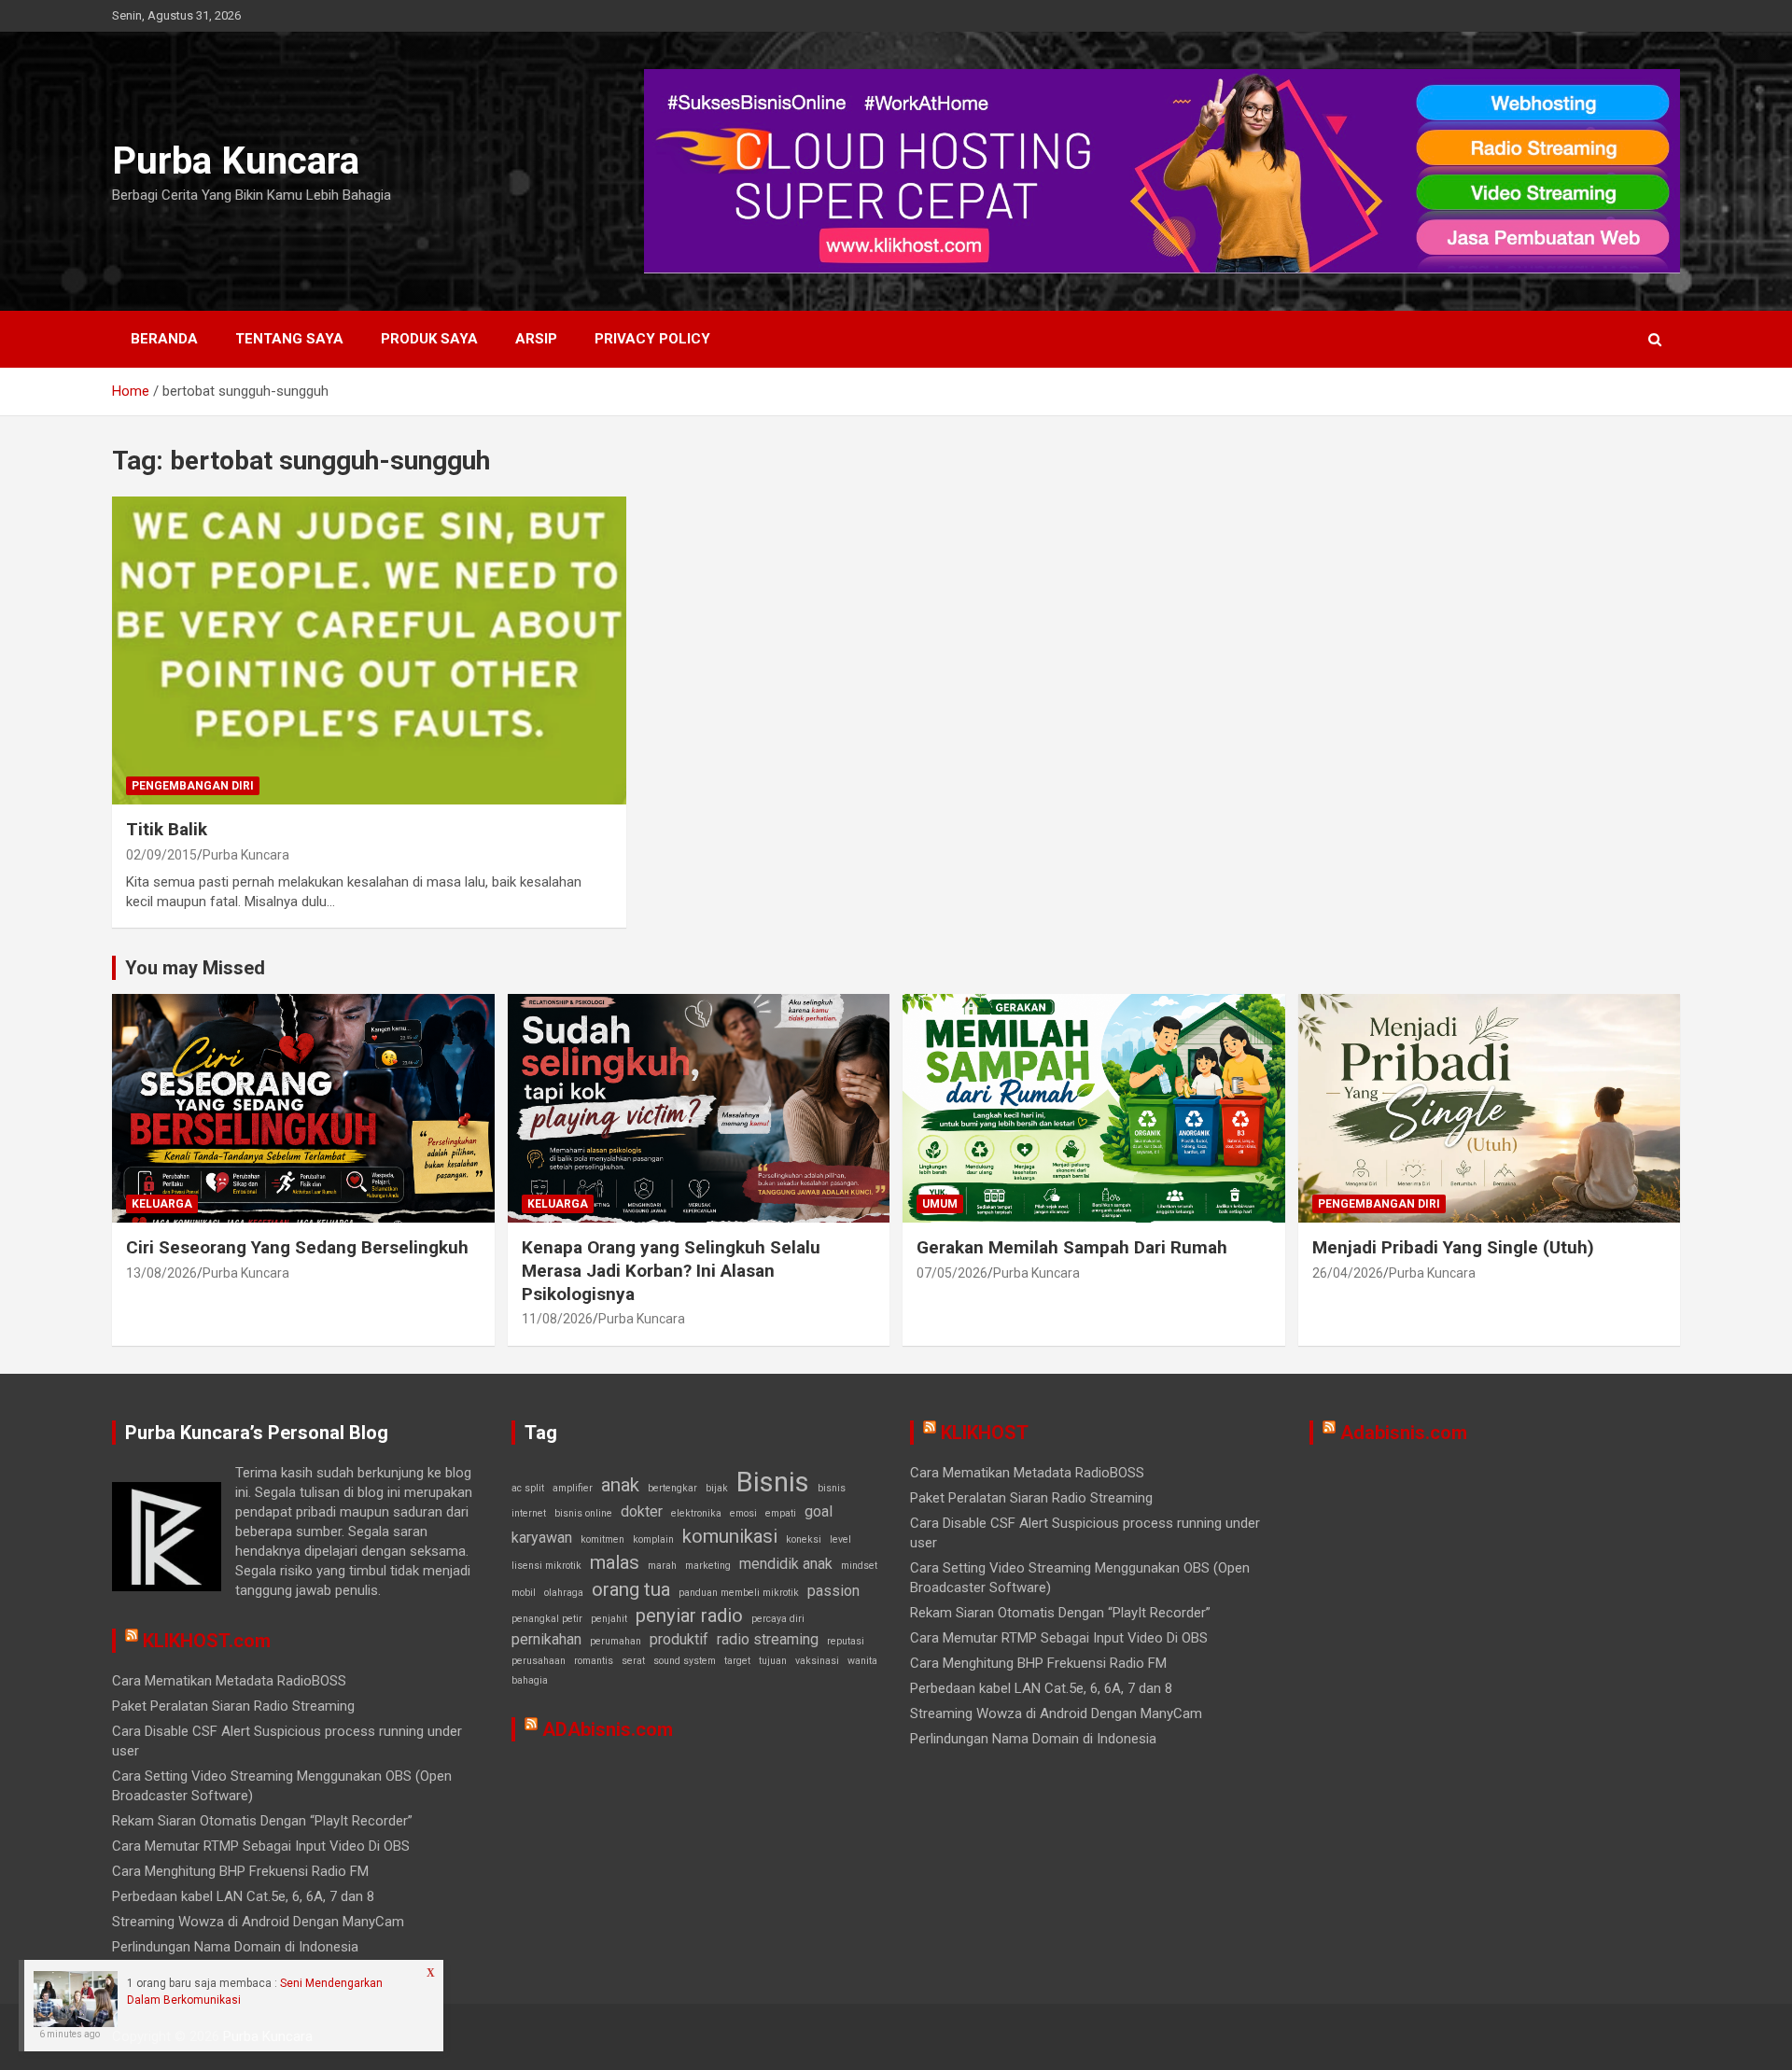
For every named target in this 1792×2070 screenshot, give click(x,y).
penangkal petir (547, 1619)
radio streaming (768, 1639)
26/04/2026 (1348, 1273)
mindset (859, 1566)
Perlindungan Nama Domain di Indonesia (235, 1947)
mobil (524, 1593)
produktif (679, 1639)
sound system (685, 1661)
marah (662, 1566)
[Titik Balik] (369, 650)
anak (620, 1485)
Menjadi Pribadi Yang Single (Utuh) (1453, 1247)
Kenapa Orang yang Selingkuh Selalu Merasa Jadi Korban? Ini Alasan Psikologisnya (671, 1270)
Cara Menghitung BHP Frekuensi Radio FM (240, 1871)
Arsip (536, 339)
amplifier (573, 1488)
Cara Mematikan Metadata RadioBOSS (229, 1681)
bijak (717, 1488)
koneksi (804, 1539)
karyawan (542, 1538)
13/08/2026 (161, 1273)
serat (633, 1661)
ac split (528, 1488)
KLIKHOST (985, 1433)
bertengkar (672, 1488)
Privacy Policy (652, 339)
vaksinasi (817, 1661)
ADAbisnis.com (608, 1729)
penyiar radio (689, 1615)
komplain (653, 1539)
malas (615, 1562)
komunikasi (730, 1536)
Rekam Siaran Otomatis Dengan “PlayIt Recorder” (262, 1821)
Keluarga (162, 1204)
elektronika (696, 1513)
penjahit (609, 1619)
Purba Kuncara (236, 161)
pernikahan (546, 1639)
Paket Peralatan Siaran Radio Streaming (233, 1706)
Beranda (164, 339)
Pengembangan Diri (193, 786)
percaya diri (778, 1619)
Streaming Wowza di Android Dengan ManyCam (258, 1922)
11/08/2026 (557, 1319)
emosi (743, 1513)
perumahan (616, 1641)
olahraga (564, 1593)
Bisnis (773, 1482)
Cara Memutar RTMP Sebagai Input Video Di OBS (261, 1846)
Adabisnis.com (1404, 1433)
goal (819, 1511)
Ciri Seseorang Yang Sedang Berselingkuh (297, 1247)
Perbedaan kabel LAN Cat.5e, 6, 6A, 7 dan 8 (243, 1896)
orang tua (631, 1589)
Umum (940, 1204)
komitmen (602, 1539)
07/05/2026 (952, 1273)
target (737, 1661)
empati (781, 1513)
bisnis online (583, 1513)
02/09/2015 (161, 855)
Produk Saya (429, 339)
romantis (594, 1661)
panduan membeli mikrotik (739, 1593)
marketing (708, 1566)
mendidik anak (786, 1564)
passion (833, 1591)
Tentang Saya (289, 339)
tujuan (773, 1661)
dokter (642, 1511)
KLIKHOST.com (207, 1641)
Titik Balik (167, 829)
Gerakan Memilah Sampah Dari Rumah (1072, 1247)
